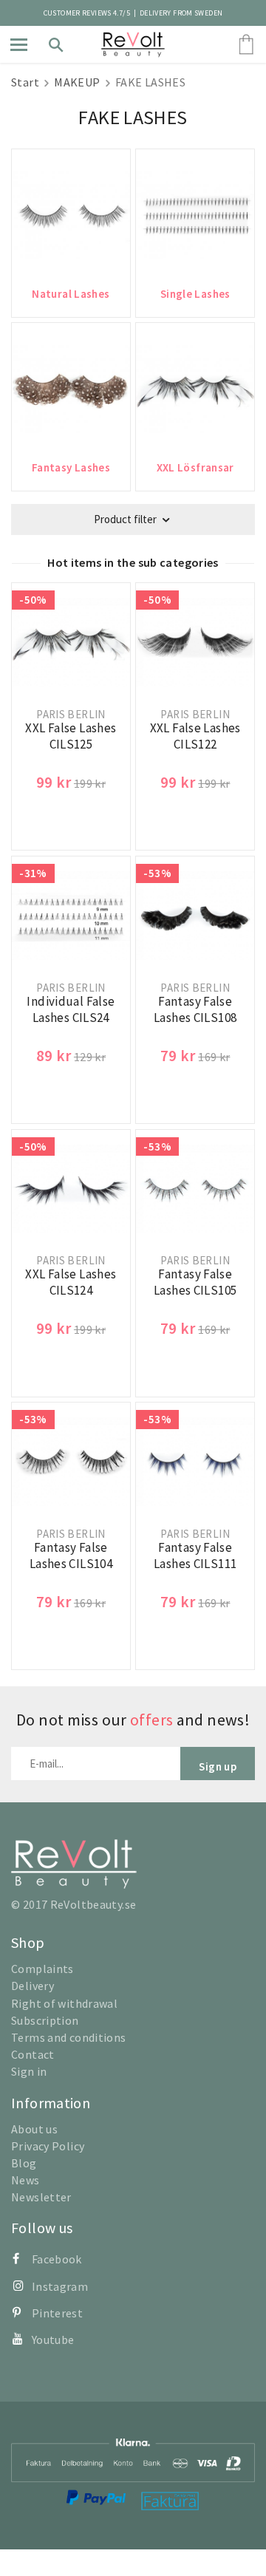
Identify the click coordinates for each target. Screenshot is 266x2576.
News (25, 2180)
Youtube (53, 2340)
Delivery (33, 1986)
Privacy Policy (48, 2146)
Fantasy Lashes (71, 467)
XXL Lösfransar (195, 467)
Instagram (60, 2286)
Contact (33, 2054)
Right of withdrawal (64, 2003)
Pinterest (57, 2313)
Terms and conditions (69, 2037)
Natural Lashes (71, 294)
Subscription (45, 2020)
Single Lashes (195, 294)
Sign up (218, 1766)
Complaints (42, 1969)
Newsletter (41, 2197)
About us (34, 2129)
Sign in (29, 2071)
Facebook (57, 2259)
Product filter (125, 519)
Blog (24, 2163)
